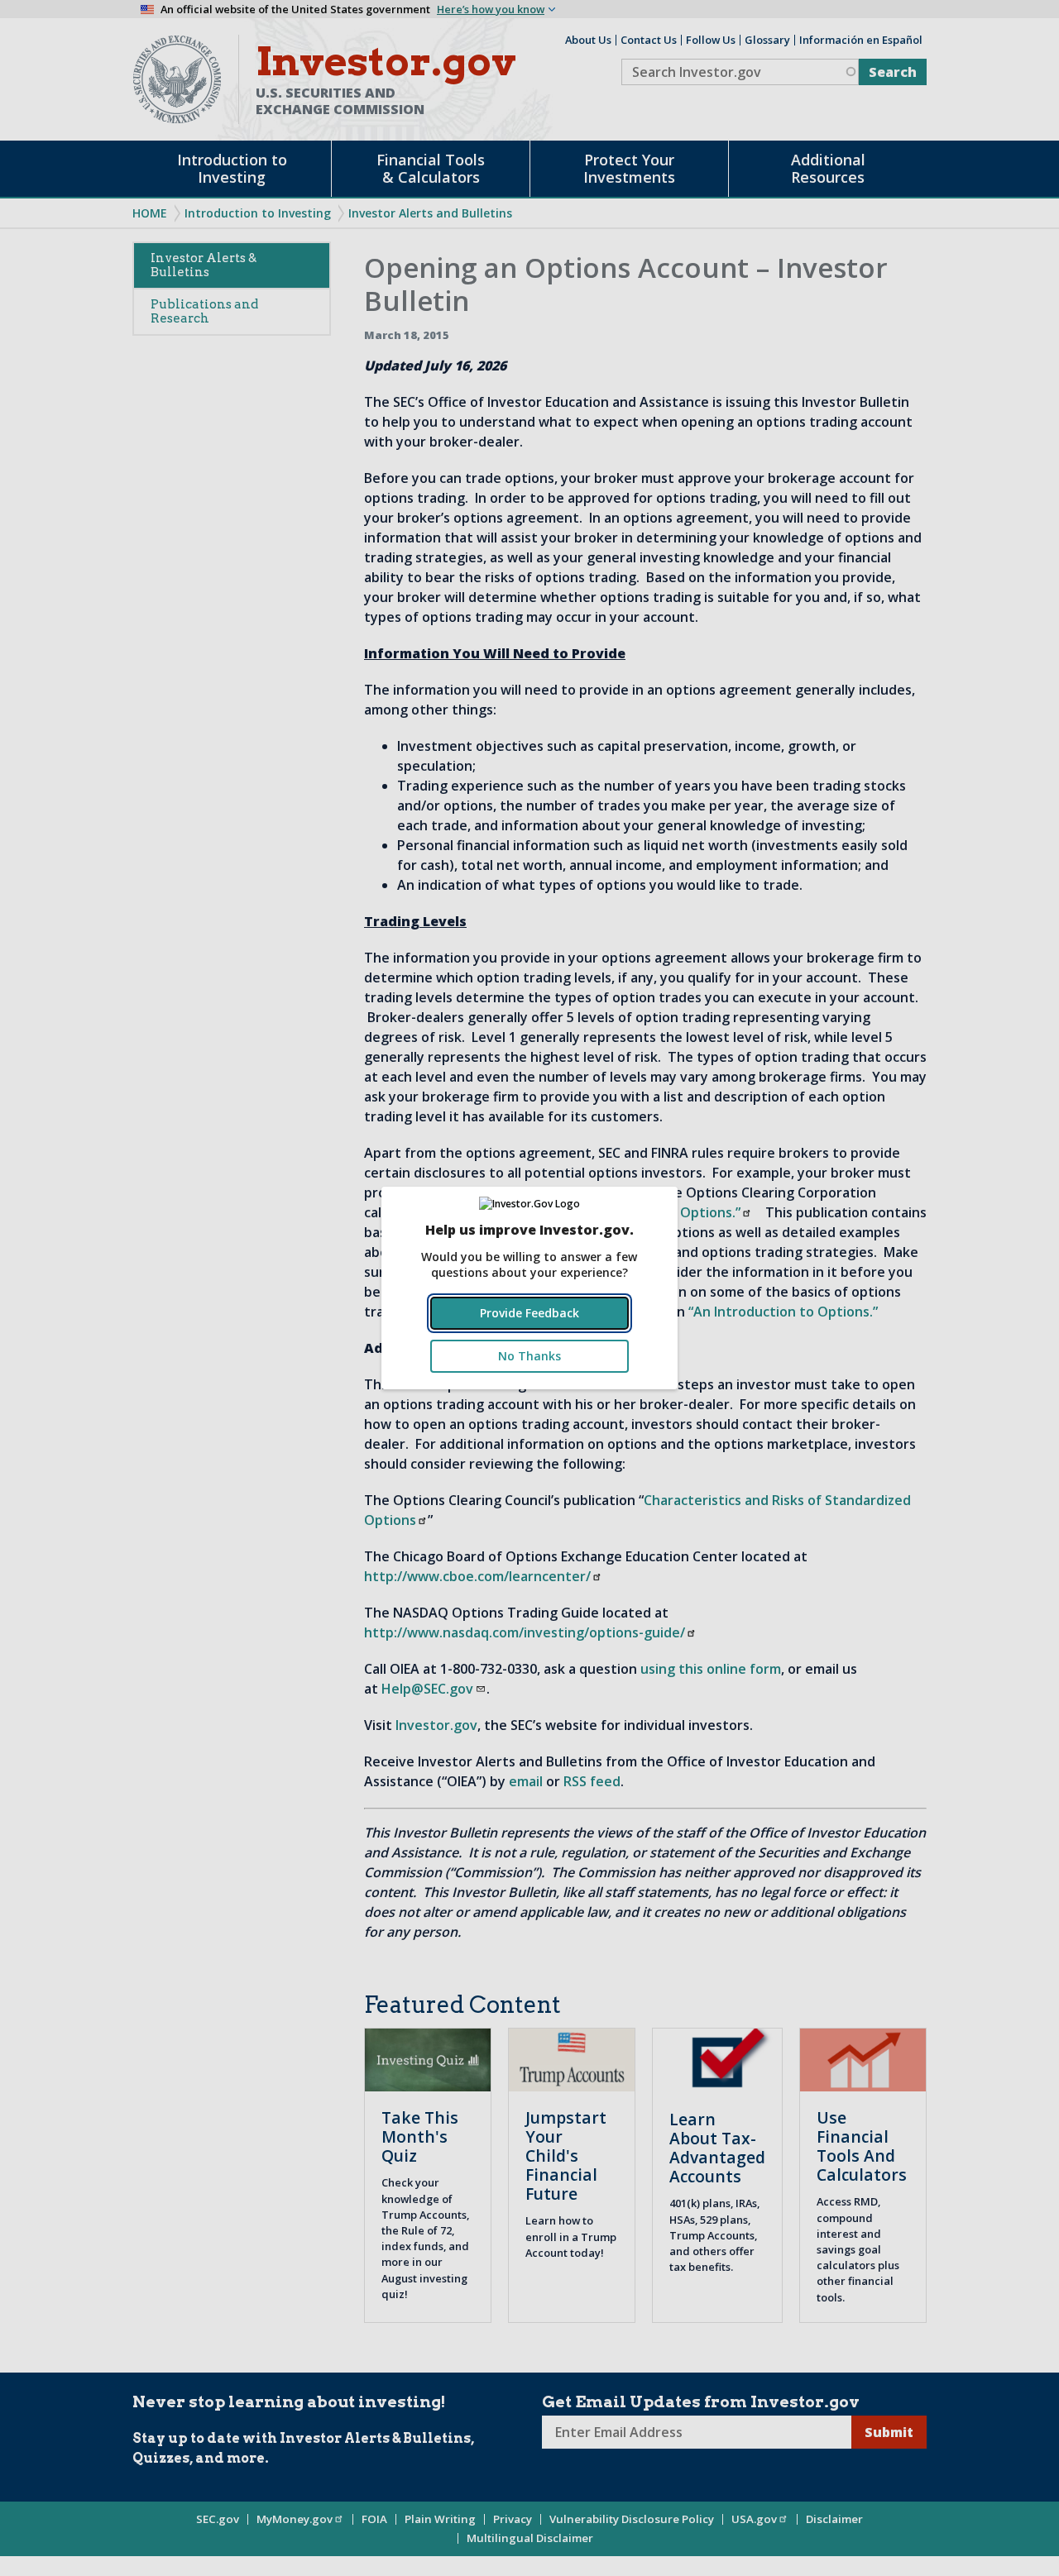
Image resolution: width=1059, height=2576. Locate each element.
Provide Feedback (529, 1313)
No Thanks (529, 1356)
